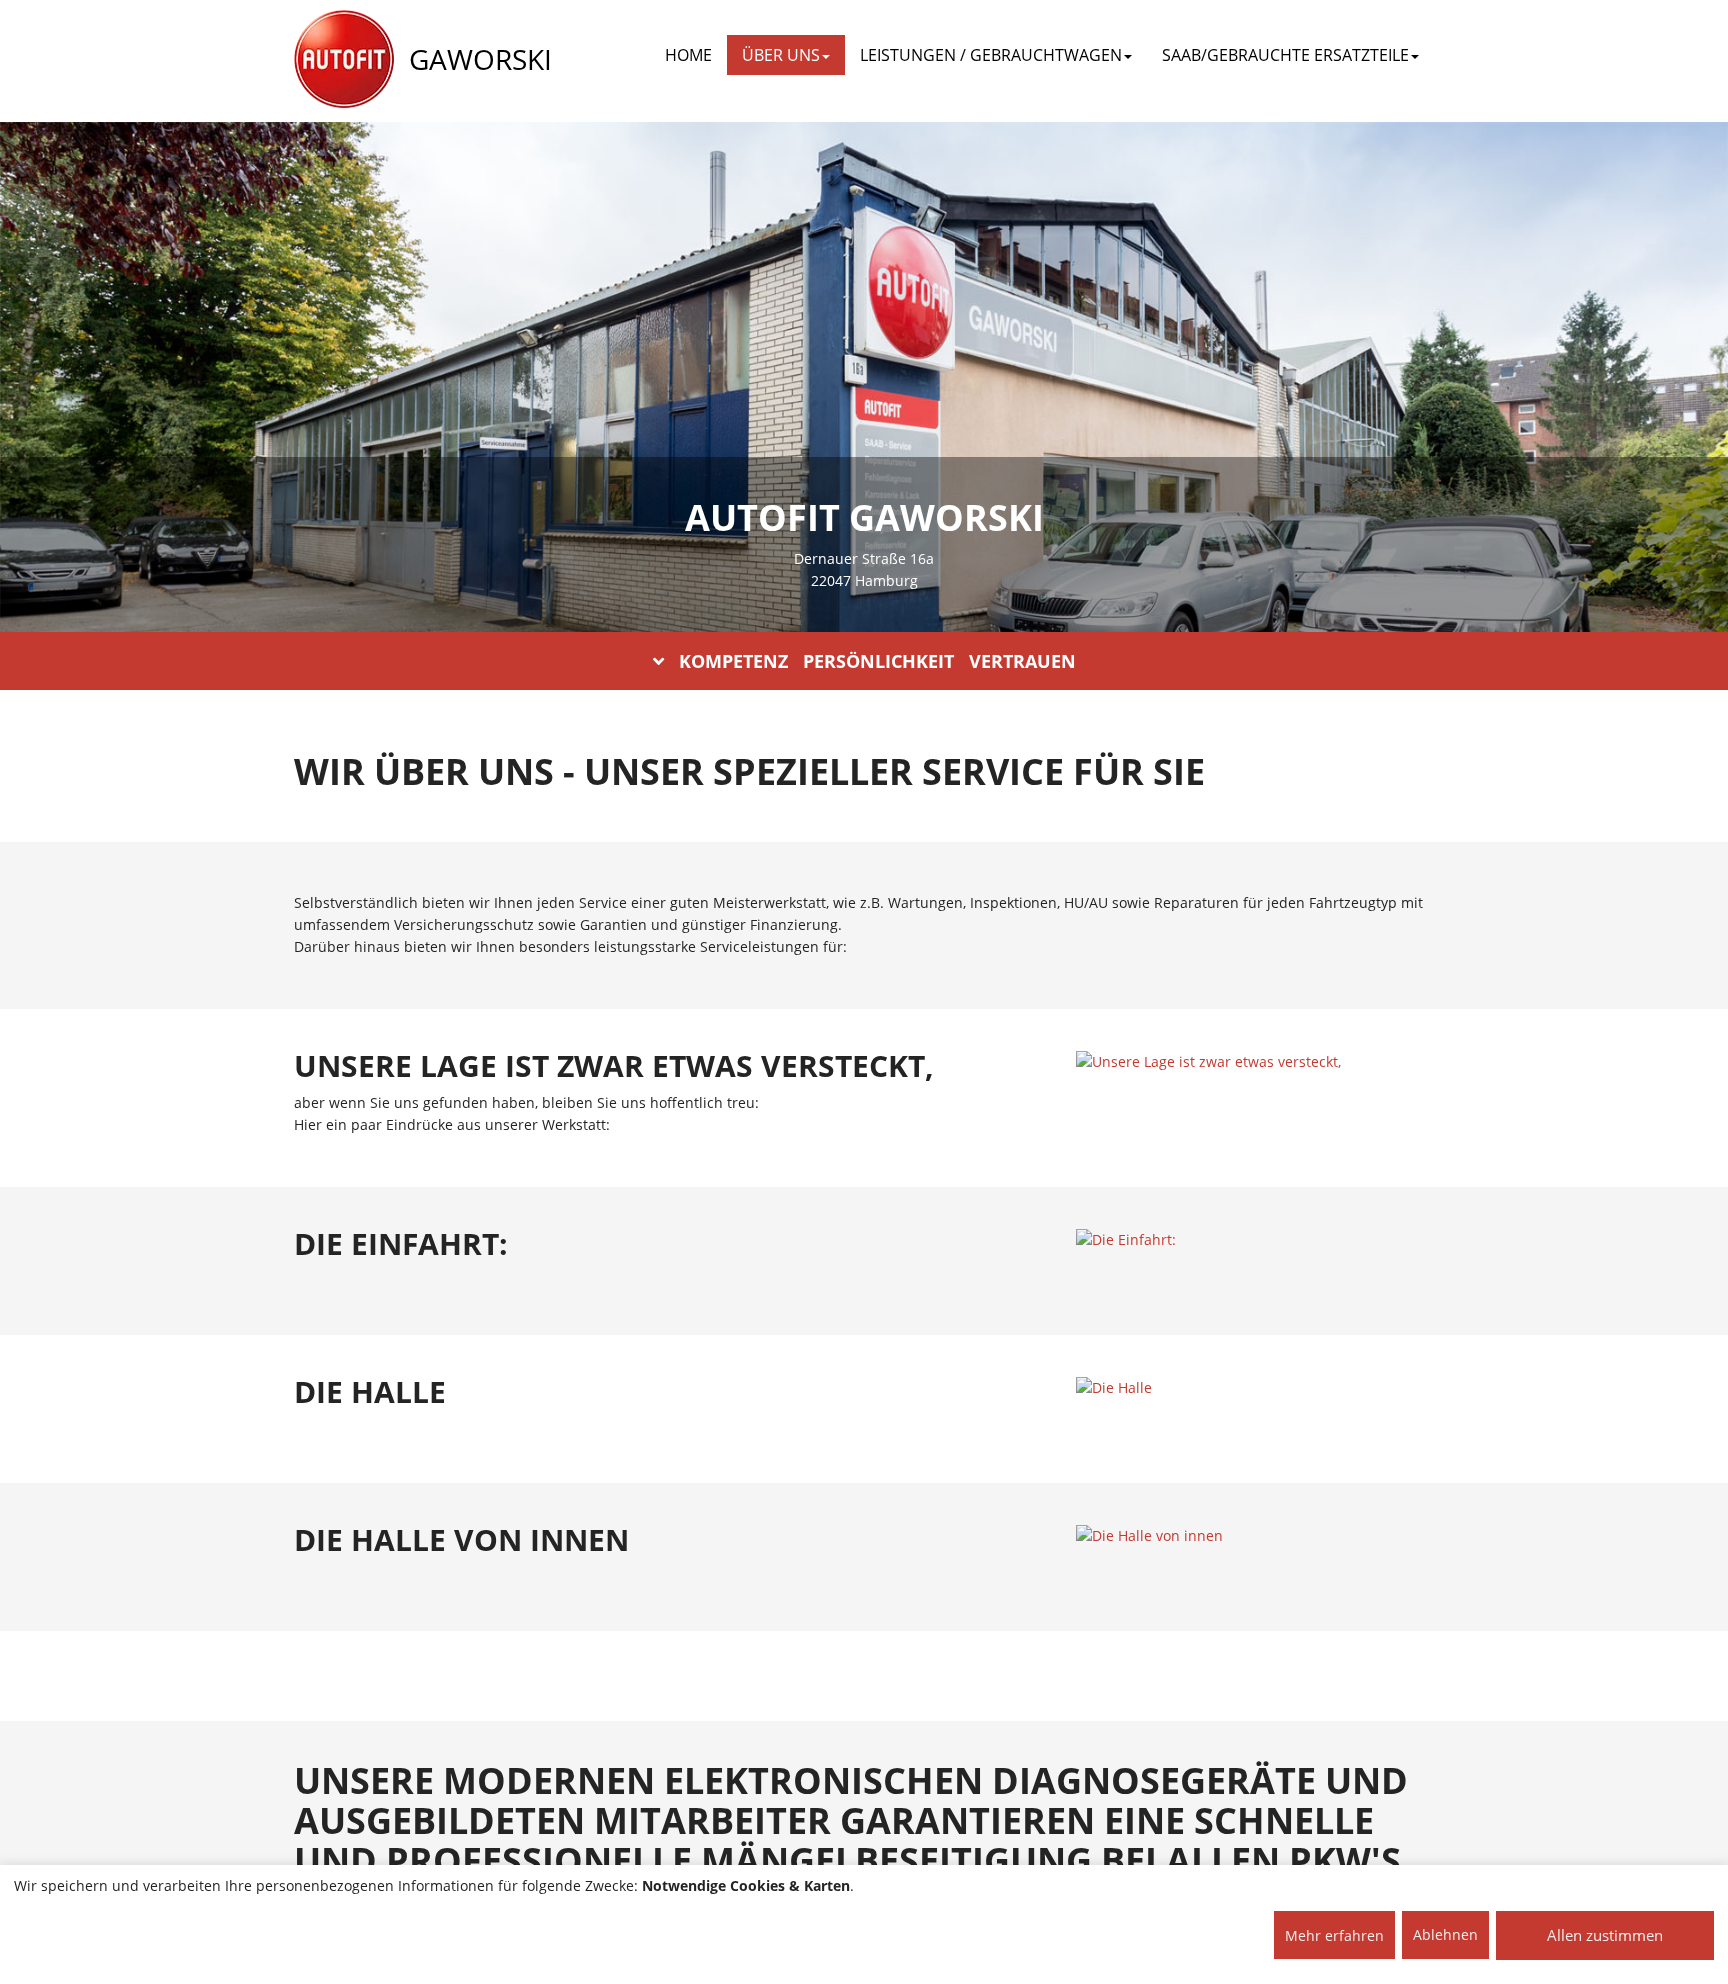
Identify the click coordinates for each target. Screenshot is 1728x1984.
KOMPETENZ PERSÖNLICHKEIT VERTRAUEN (877, 661)
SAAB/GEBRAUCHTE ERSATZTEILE (1285, 55)
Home (688, 55)
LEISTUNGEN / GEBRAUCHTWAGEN (991, 55)
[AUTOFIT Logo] (344, 60)
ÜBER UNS (781, 55)
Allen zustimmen (1605, 1935)
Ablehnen (1445, 1934)
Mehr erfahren (1334, 1935)
